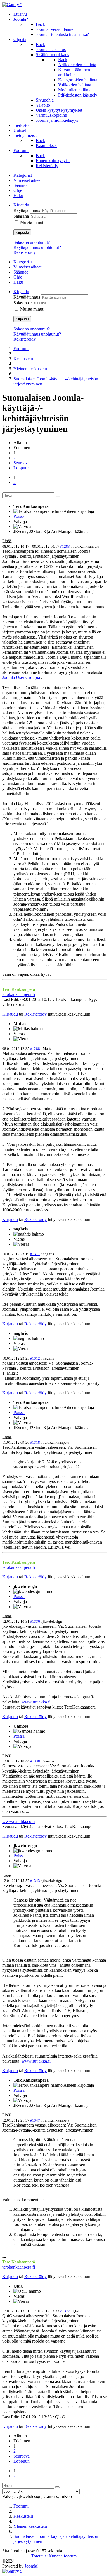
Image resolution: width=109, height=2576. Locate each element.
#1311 (35, 1254)
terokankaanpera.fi (19, 994)
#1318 (35, 1442)
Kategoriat (23, 175)
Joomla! (32, 2566)
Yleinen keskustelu (30, 369)
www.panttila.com (18, 1821)
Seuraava (22, 463)
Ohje (18, 190)
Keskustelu (23, 359)
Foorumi (21, 349)
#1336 (35, 1621)
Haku (18, 195)
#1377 (65, 2311)
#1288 (35, 1049)
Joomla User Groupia (21, 677)
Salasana (22, 216)
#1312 (35, 1358)
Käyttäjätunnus (27, 210)
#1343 (35, 1881)
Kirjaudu (22, 232)
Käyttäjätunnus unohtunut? (37, 247)
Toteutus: (39, 2556)
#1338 (35, 1761)
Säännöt (21, 185)
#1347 (35, 2120)
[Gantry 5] (12, 5)
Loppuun (22, 468)
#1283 (65, 546)
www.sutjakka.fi (36, 1702)
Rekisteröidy (25, 252)
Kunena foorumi (63, 2556)
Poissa (19, 516)
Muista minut (32, 222)
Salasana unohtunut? (32, 242)
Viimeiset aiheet (27, 180)
